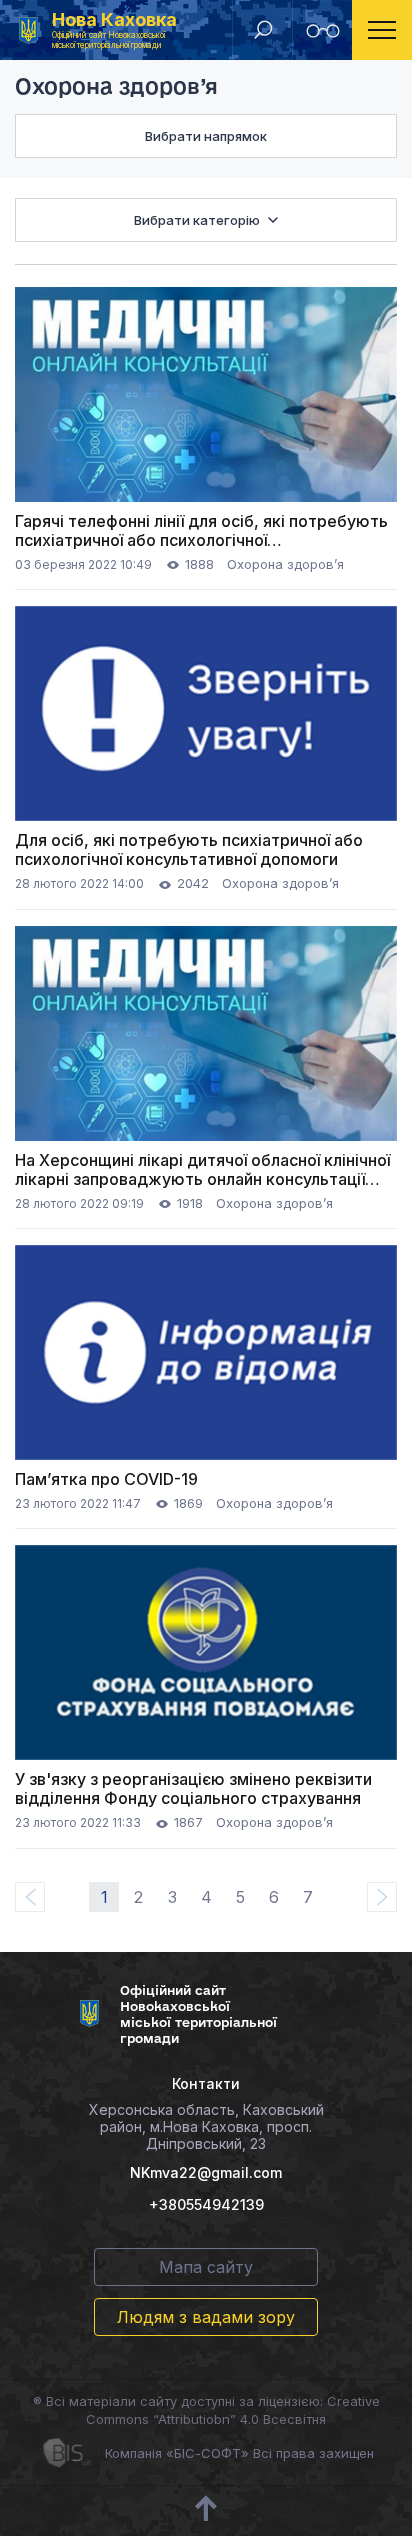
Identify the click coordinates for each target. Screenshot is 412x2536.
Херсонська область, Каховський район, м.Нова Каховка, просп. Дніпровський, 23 (206, 2126)
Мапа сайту (206, 2267)
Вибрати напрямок (206, 136)
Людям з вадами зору (206, 2317)
